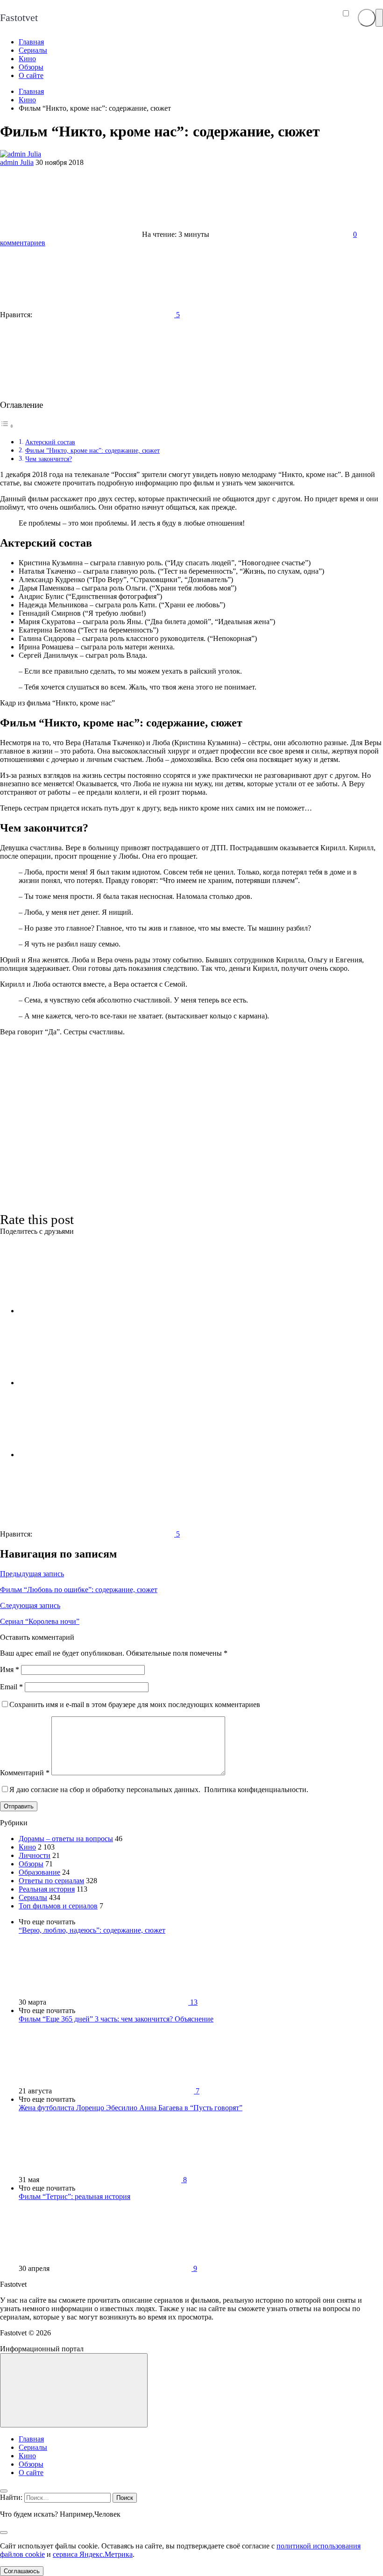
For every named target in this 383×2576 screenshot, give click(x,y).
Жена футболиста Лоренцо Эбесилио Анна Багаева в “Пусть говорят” (131, 2108)
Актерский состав (50, 442)
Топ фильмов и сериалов (58, 1906)
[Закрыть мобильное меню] (4, 2491)
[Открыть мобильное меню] (379, 18)
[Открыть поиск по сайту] (367, 18)
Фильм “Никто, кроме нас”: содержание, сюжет (92, 450)
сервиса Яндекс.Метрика (93, 2554)
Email (11, 1687)
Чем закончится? (49, 459)
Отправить (19, 1806)
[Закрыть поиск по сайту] (4, 2533)
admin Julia (17, 162)
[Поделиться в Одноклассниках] (89, 1455)
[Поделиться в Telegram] (89, 1383)
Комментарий (25, 1773)
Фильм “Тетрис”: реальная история (74, 2196)
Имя (10, 1669)
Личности (35, 1855)
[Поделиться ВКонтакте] (89, 1311)
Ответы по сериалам (51, 1881)
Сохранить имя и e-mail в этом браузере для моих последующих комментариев (135, 1704)
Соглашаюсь (22, 2571)
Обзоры (31, 1864)
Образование (39, 1872)
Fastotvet (19, 18)
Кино (27, 1847)
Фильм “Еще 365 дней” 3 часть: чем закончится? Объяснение (116, 2019)
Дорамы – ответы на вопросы (66, 1839)
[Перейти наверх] (74, 2390)
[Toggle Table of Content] (7, 426)
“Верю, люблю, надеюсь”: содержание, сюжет (92, 1930)
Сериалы (33, 1897)
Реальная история (47, 1889)
